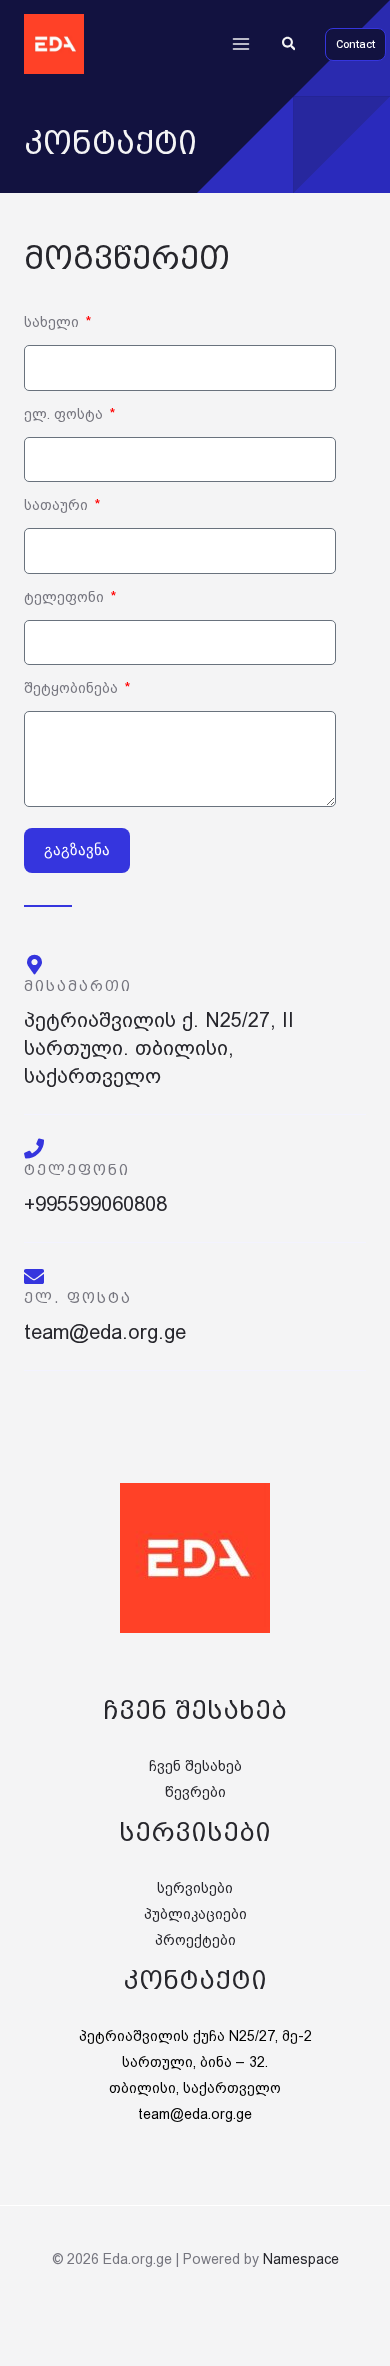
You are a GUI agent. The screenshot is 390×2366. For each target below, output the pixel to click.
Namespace (301, 2259)
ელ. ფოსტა (65, 414)
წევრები (195, 1792)
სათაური (58, 505)
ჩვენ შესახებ (195, 1766)
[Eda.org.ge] (54, 44)
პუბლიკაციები (195, 1914)
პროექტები (195, 1940)
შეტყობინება (73, 688)
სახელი (53, 322)
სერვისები (195, 1888)
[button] (290, 44)
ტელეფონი (66, 597)
